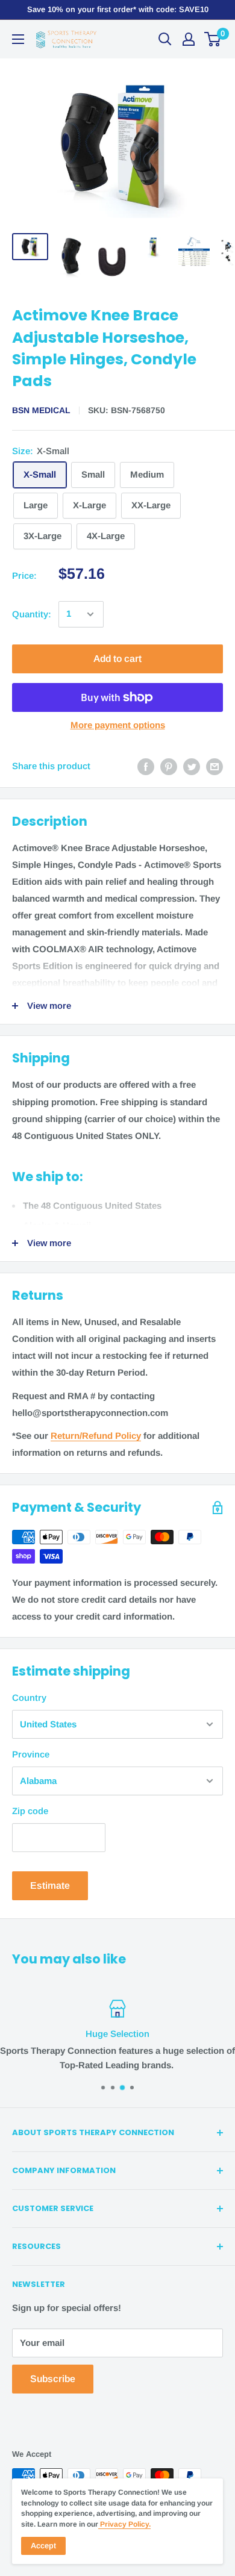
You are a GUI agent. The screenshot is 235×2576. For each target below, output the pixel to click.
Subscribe (53, 2379)
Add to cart (117, 659)
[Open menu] (18, 39)
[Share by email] (215, 766)
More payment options (118, 725)
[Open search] (165, 39)
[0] (213, 39)
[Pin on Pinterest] (169, 766)
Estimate (50, 1885)
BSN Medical (41, 410)
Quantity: (32, 614)
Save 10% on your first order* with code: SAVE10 (118, 9)
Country (29, 1698)
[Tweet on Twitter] (192, 766)
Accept (43, 2546)
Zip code (30, 1811)
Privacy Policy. (124, 2524)
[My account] (189, 39)
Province (31, 1754)
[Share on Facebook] (146, 766)
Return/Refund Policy (96, 1436)
